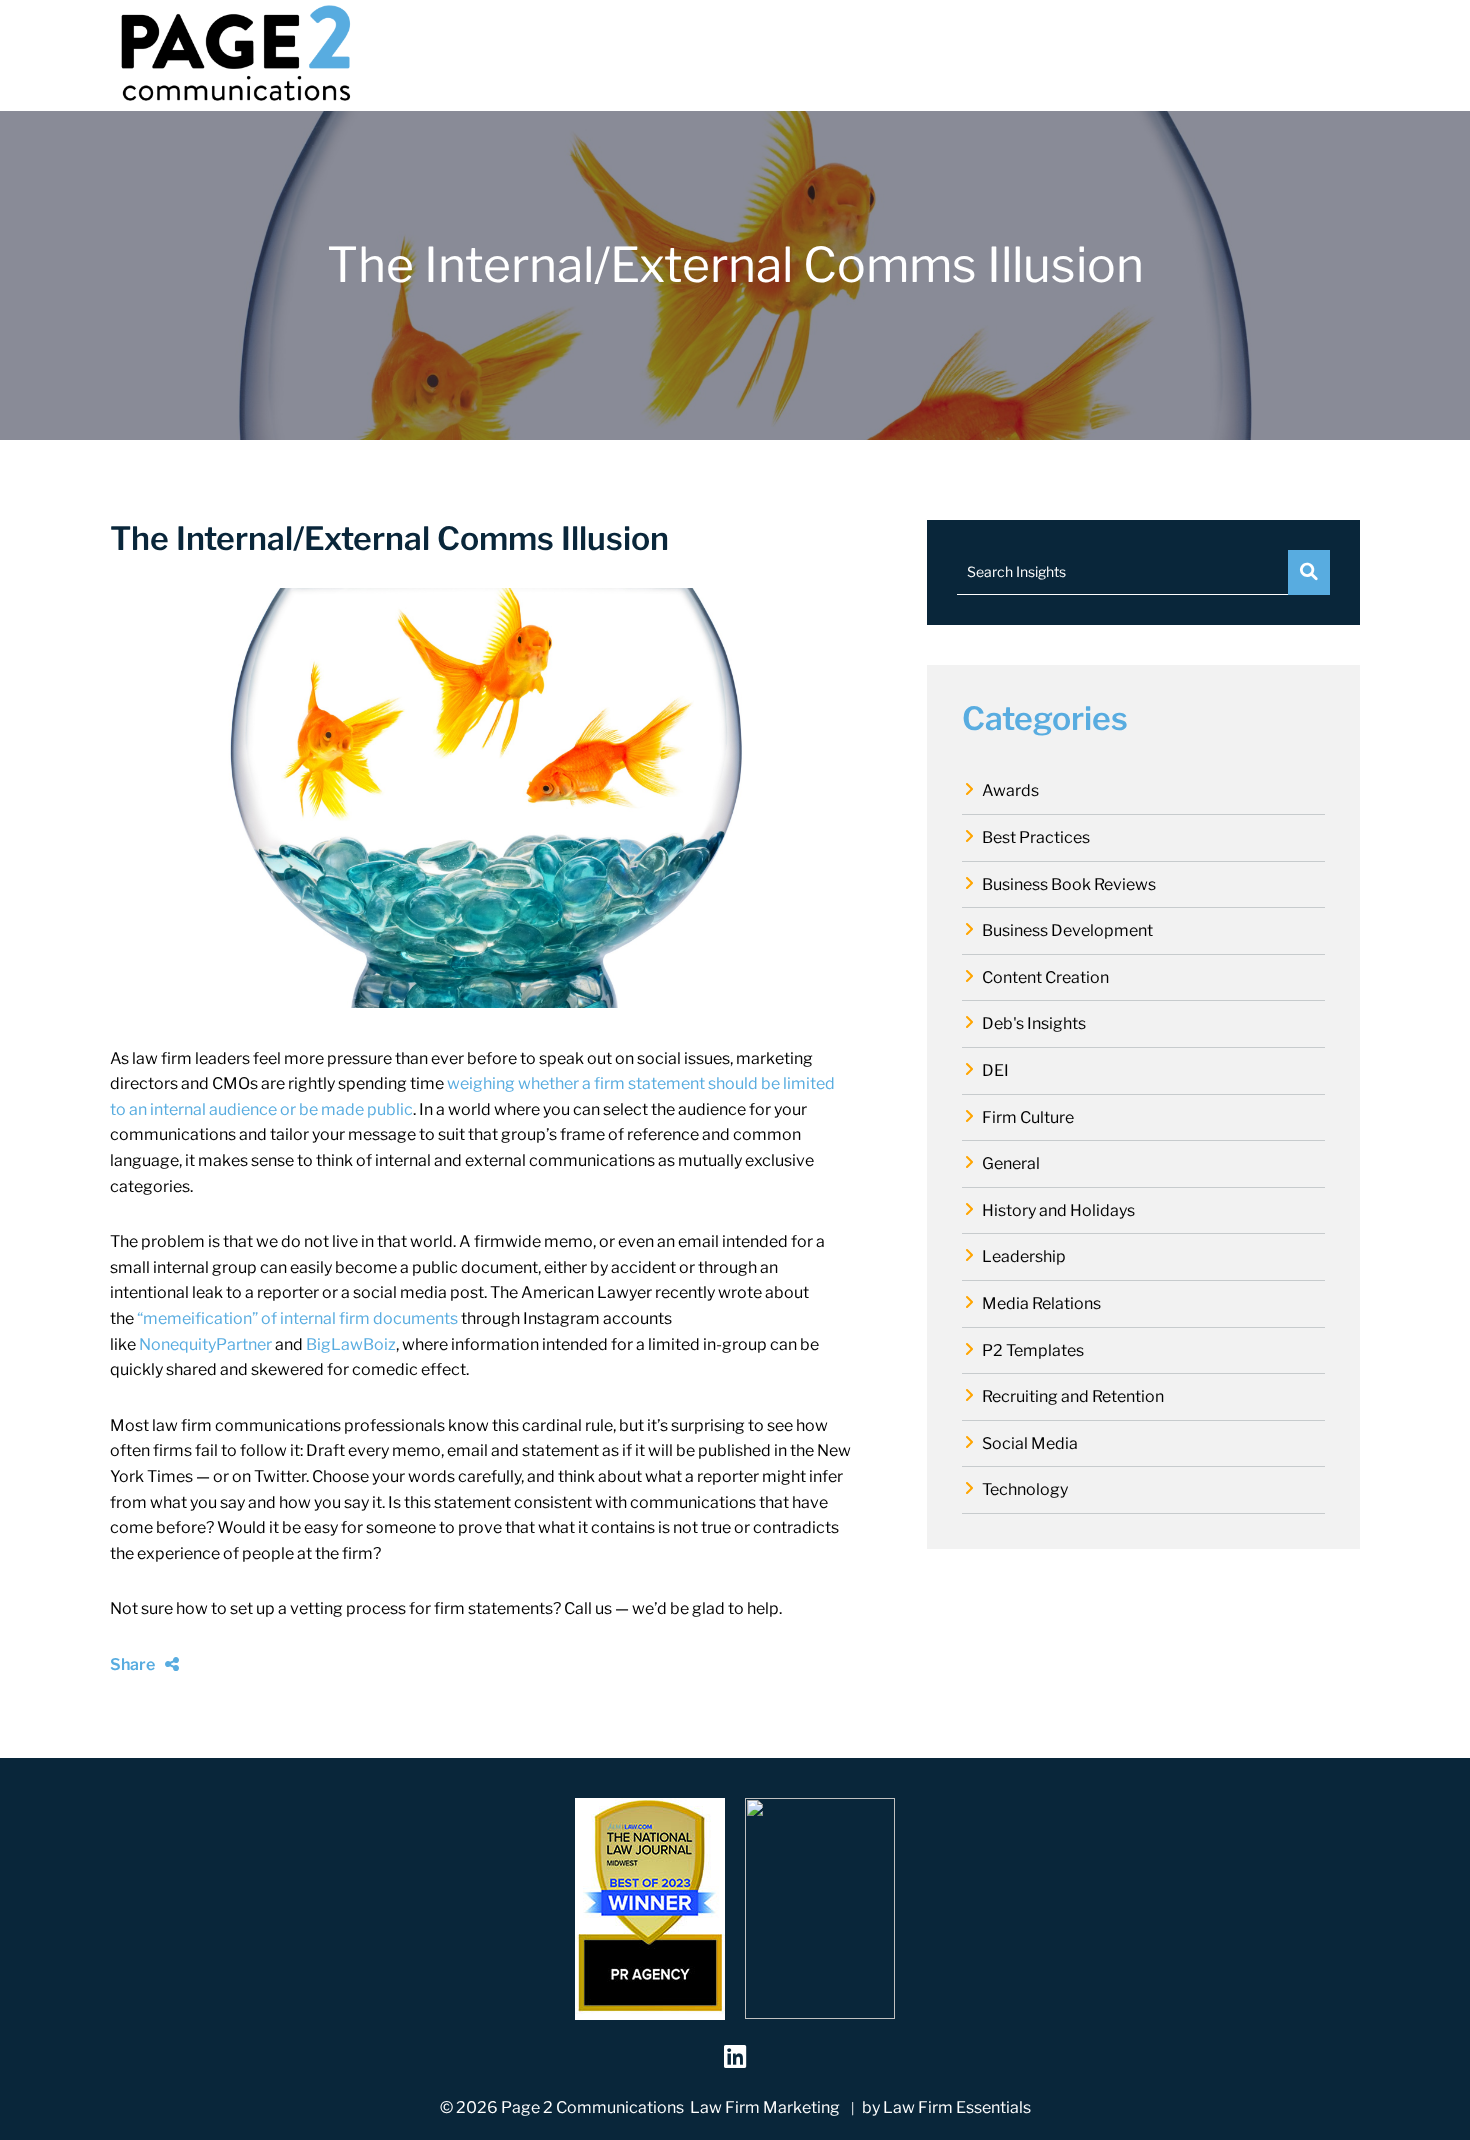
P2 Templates (1033, 1350)
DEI (995, 1070)
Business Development (1067, 930)
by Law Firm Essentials (946, 2107)
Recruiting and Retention (1073, 1396)
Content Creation (1045, 977)
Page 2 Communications (592, 2107)
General (1011, 1163)
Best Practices (1036, 837)
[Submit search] (1309, 572)
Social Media (1030, 1443)
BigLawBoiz (351, 1344)
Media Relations (1041, 1303)
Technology (1025, 1489)
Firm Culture (1028, 1117)
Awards (1010, 790)
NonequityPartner (205, 1344)
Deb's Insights (1034, 1023)
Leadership (1024, 1256)
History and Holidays (1058, 1210)
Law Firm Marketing (765, 2107)
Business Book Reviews (1069, 884)
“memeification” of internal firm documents (297, 1318)
